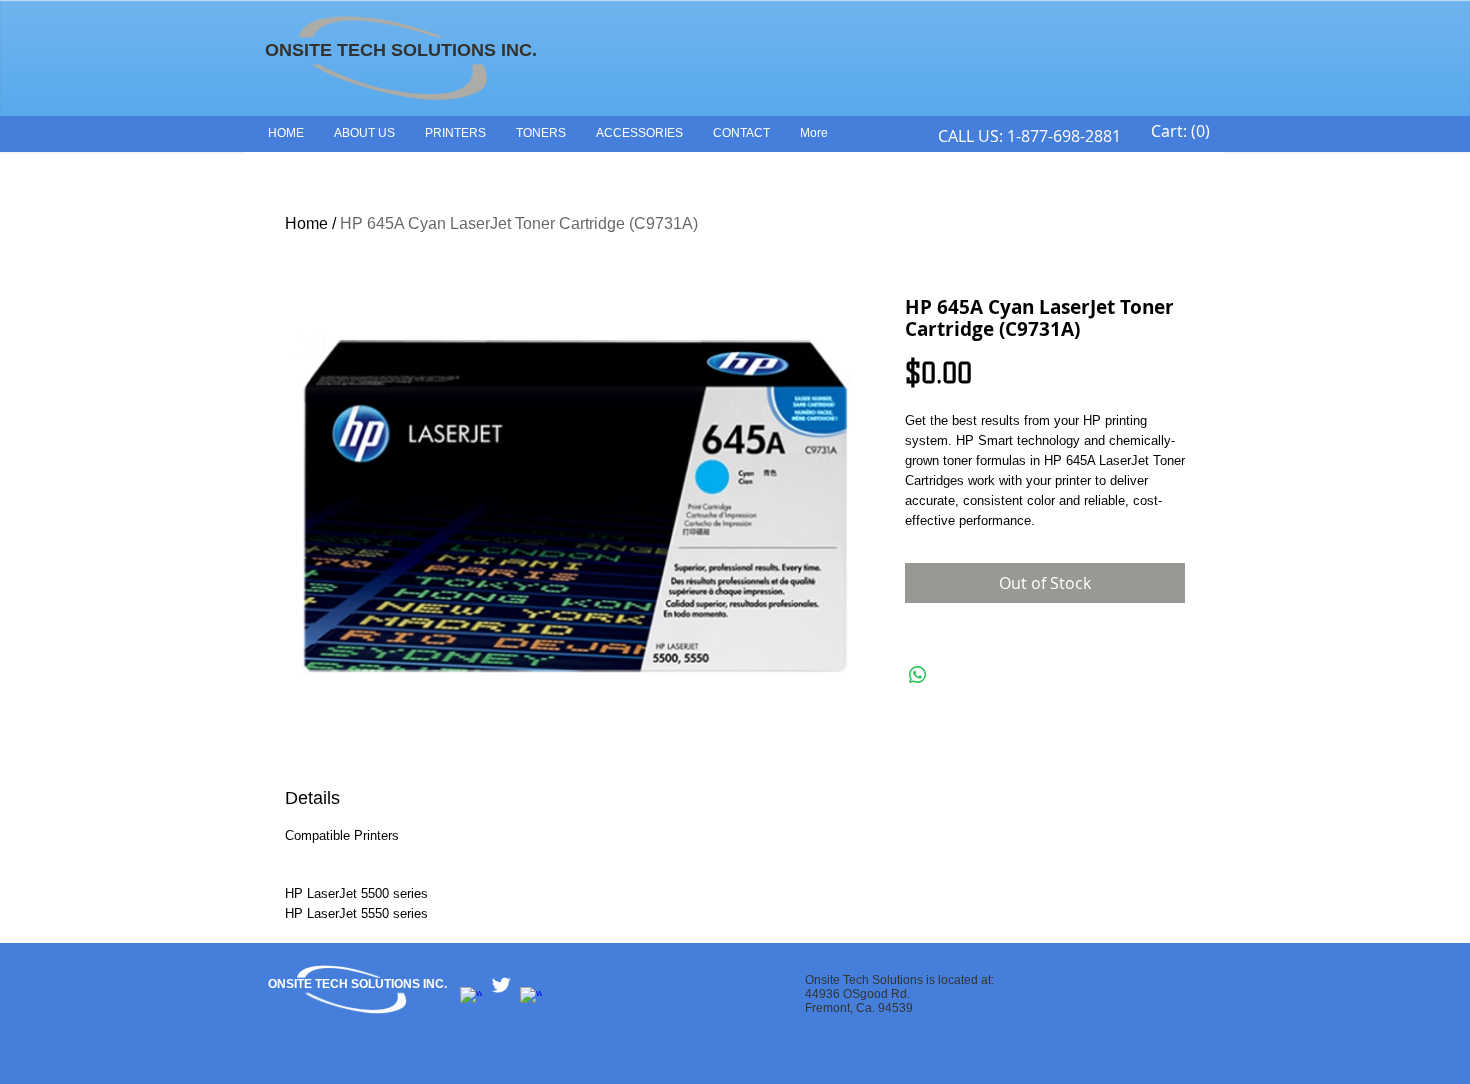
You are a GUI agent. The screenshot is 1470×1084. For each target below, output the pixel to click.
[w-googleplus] (531, 998)
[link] (1180, 131)
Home (306, 223)
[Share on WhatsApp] (918, 675)
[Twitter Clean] (501, 985)
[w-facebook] (471, 998)
